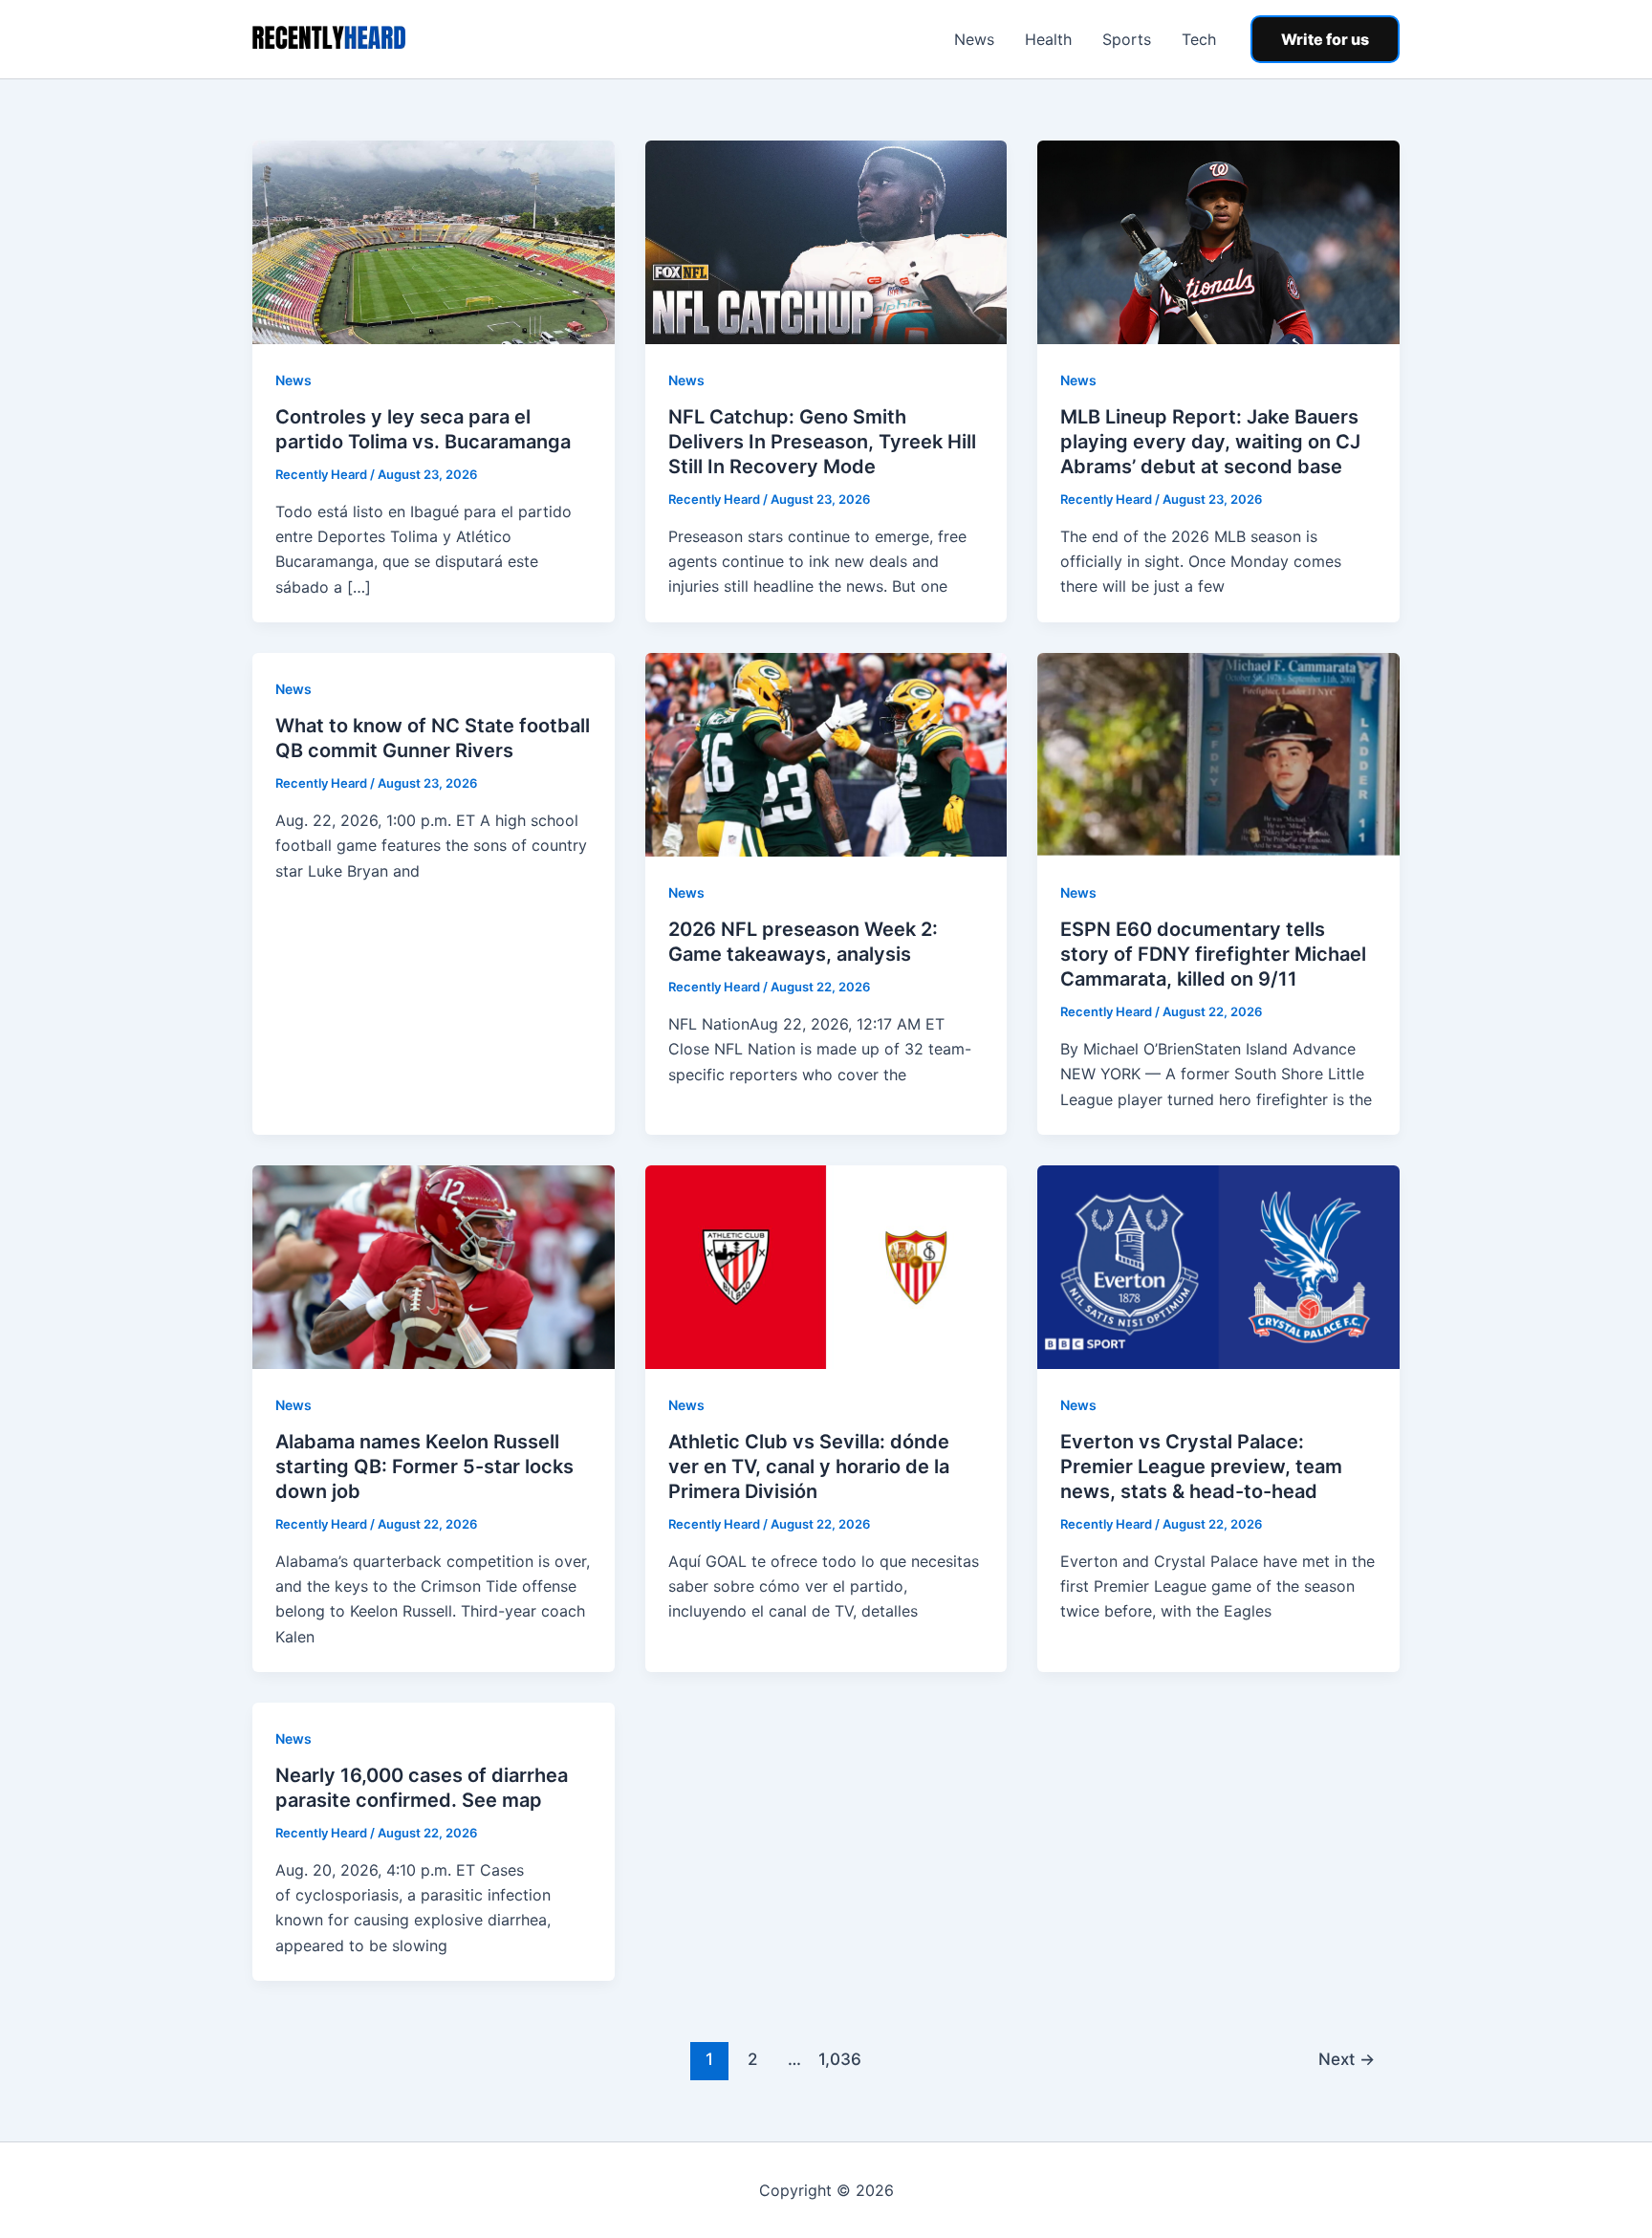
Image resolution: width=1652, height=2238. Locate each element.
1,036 (837, 2059)
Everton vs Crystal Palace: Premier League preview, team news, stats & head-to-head (1201, 1467)
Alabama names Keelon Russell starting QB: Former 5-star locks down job (424, 1467)
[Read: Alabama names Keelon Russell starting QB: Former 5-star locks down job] (434, 1266)
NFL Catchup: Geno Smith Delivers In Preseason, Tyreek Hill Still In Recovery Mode (822, 442)
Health (1048, 39)
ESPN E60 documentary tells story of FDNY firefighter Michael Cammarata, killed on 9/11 (1213, 954)
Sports (1127, 39)
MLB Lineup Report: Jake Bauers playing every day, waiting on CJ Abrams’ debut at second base (1210, 442)
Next (1347, 2059)
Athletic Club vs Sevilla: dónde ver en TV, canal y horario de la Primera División (809, 1467)
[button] (1325, 39)
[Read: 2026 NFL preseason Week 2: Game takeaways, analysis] (826, 753)
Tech (1199, 39)
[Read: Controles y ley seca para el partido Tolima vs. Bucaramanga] (434, 241)
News (974, 39)
